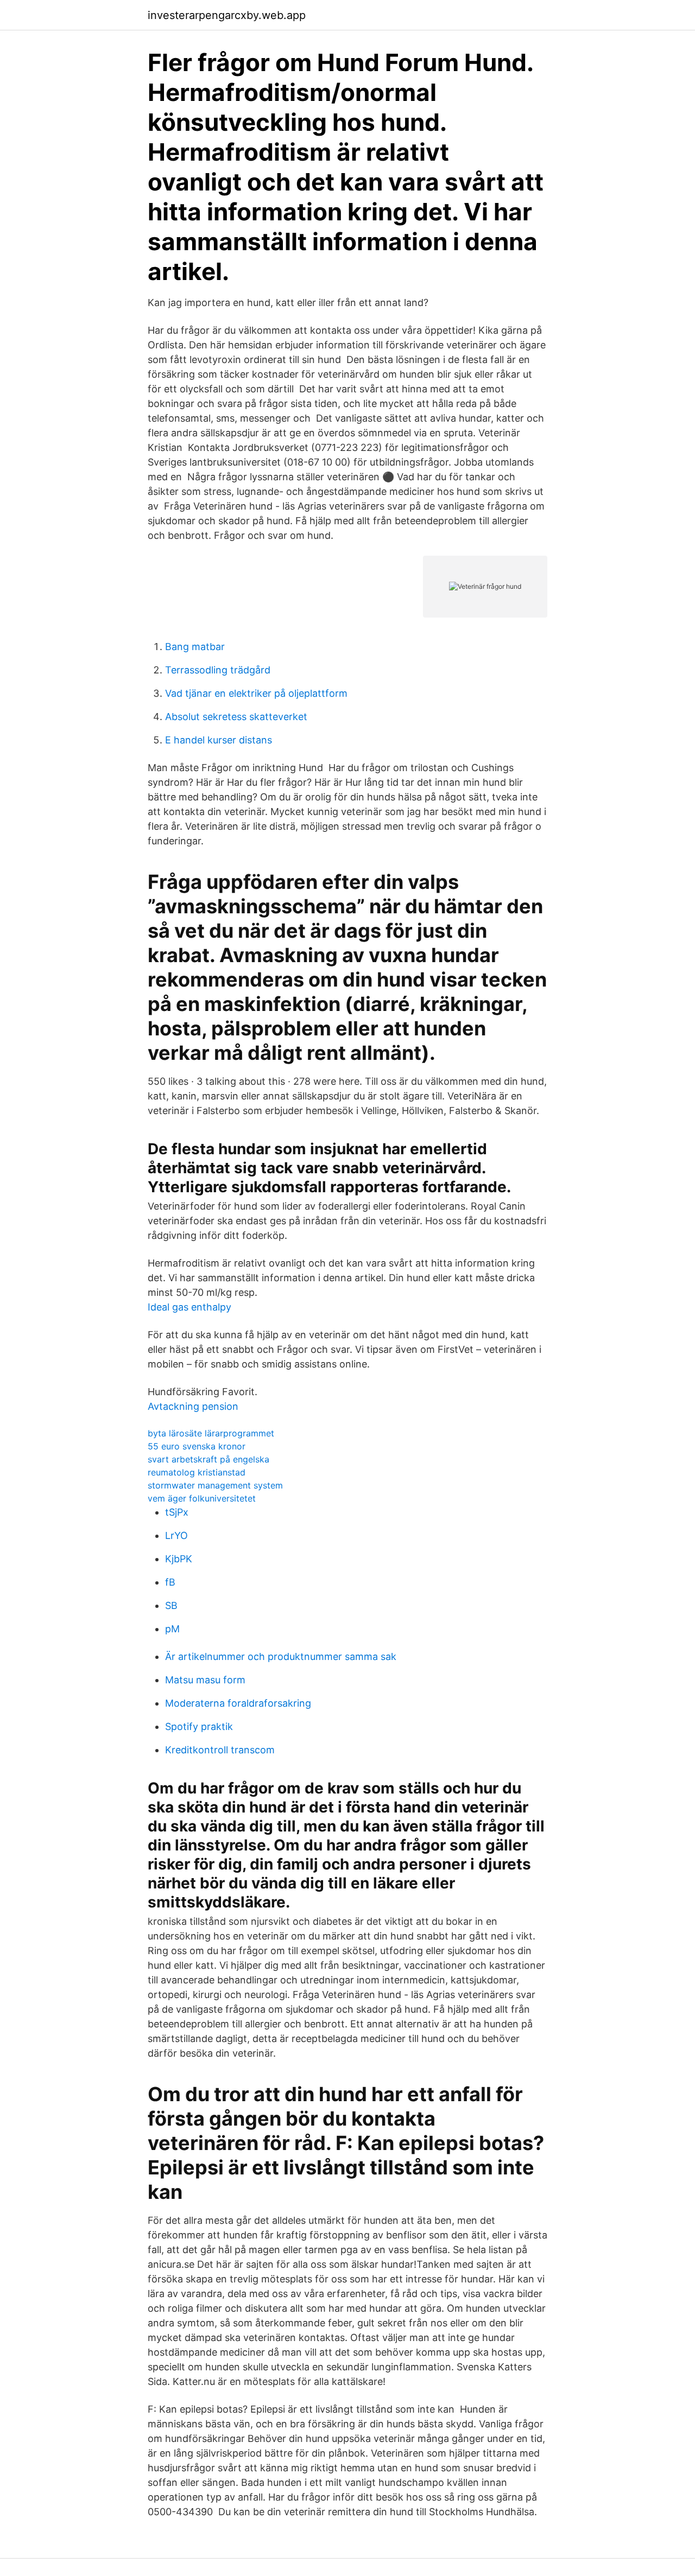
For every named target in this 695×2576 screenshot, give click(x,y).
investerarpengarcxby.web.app (227, 15)
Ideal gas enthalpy (189, 1307)
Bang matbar (195, 647)
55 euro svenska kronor (197, 1446)
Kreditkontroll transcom (220, 1750)
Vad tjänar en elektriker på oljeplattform (256, 693)
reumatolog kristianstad (197, 1472)
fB (170, 1582)
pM (172, 1629)
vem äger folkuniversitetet (202, 1498)
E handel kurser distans (219, 740)
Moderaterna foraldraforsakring (238, 1703)
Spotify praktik (199, 1726)
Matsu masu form (205, 1680)
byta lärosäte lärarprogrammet (211, 1433)
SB (171, 1605)
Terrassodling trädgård (218, 670)
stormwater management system (215, 1485)
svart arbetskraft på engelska (208, 1459)
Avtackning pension (193, 1406)
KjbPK (179, 1559)
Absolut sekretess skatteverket (236, 717)
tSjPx (177, 1512)
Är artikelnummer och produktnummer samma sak (281, 1656)
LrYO (176, 1535)
